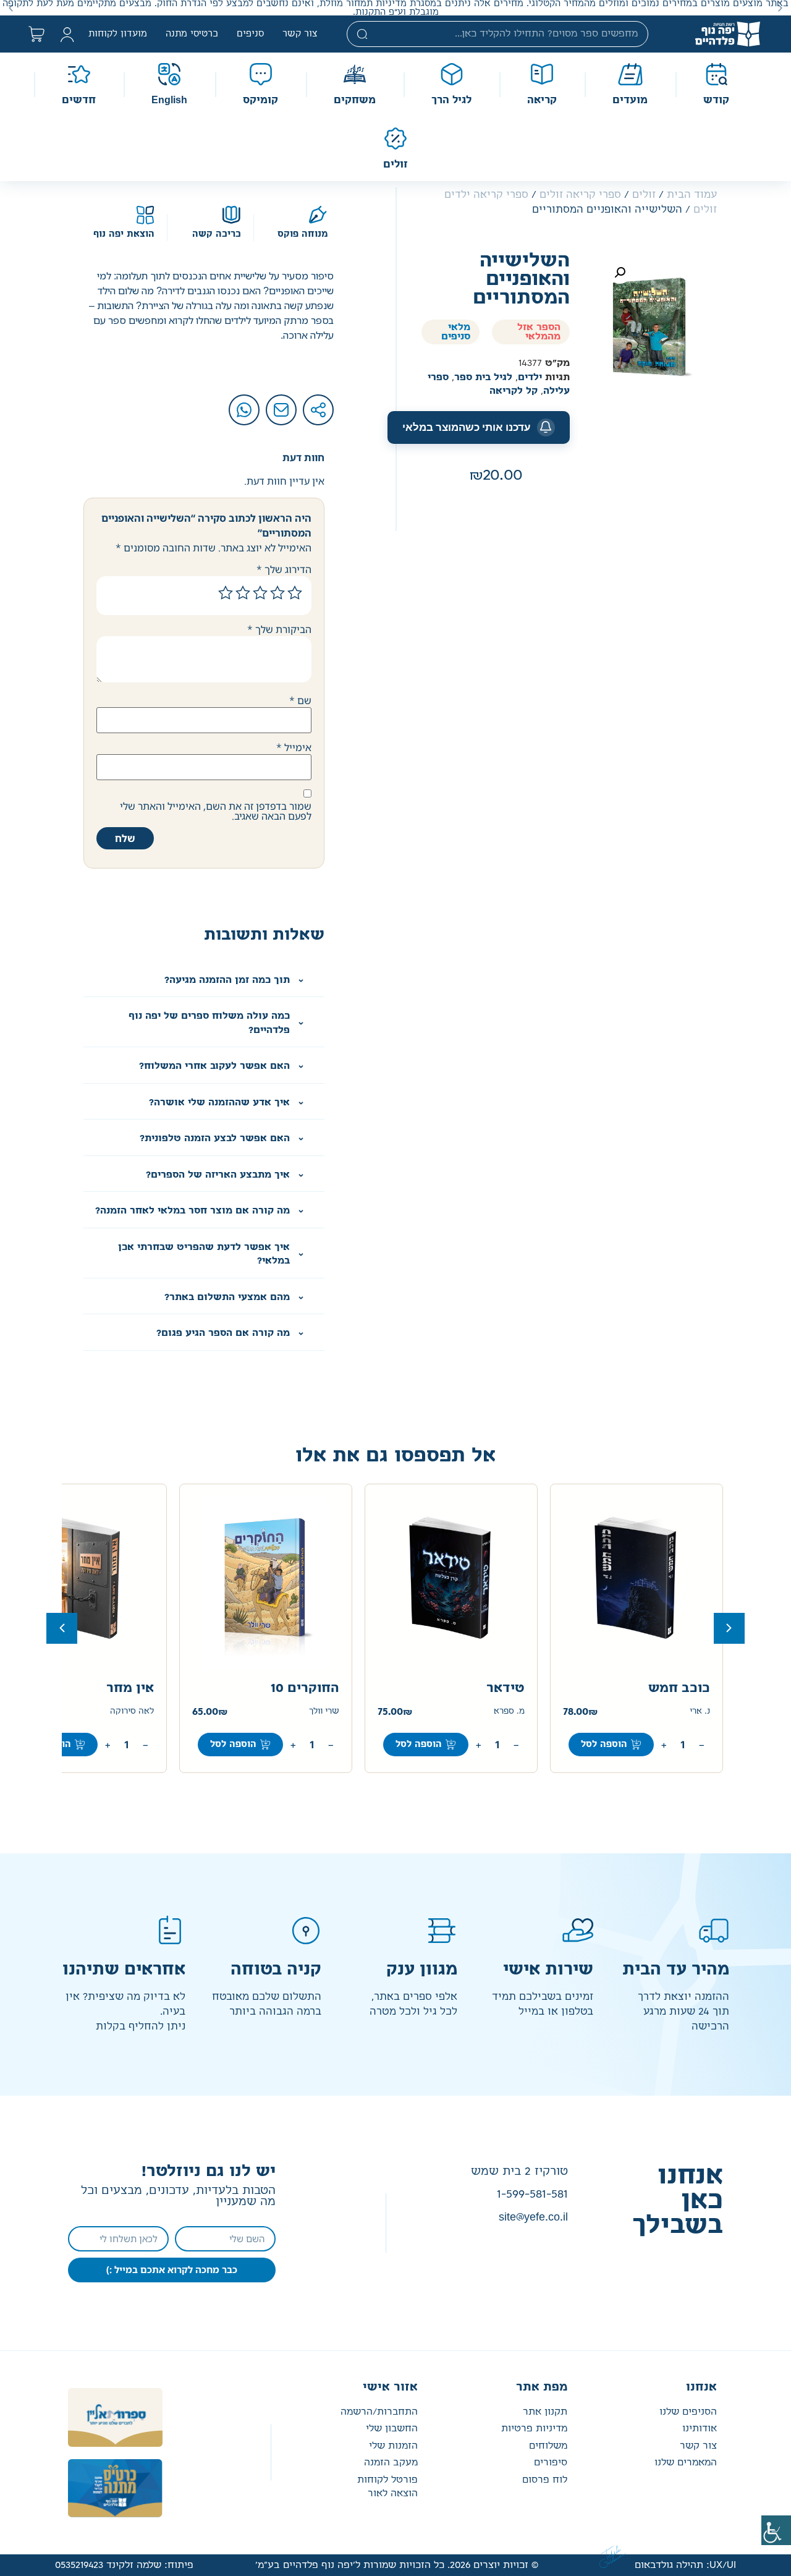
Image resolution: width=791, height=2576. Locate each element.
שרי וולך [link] (324, 1711)
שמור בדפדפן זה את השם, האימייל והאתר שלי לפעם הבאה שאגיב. (216, 811)
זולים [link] (644, 195)
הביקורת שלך (279, 629)
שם (300, 700)
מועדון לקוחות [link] (118, 34)
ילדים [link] (530, 377)
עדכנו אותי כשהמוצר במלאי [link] (467, 427)
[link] (776, 2530)
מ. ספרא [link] (509, 1711)
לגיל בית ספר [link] (483, 377)
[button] (780, 8)
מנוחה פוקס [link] (302, 234)
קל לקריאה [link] (514, 391)
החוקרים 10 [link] (305, 1688)
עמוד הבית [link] (692, 195)
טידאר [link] (505, 1688)
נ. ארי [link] (700, 1711)
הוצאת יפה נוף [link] (124, 234)
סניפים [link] (250, 34)
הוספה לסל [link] (604, 1745)
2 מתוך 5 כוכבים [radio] (277, 593)
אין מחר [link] (130, 1688)
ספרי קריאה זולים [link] (580, 195)
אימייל (294, 747)
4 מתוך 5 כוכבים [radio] (243, 593)
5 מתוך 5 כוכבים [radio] (226, 593)
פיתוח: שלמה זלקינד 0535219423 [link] (124, 2565)
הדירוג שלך (284, 569)
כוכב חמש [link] (679, 1688)
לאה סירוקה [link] (132, 1711)
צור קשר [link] (300, 34)
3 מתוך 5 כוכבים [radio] (260, 593)
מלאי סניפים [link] (456, 332)
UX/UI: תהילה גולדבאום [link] (685, 2565)
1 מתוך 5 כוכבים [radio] (295, 593)
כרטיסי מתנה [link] (192, 34)
